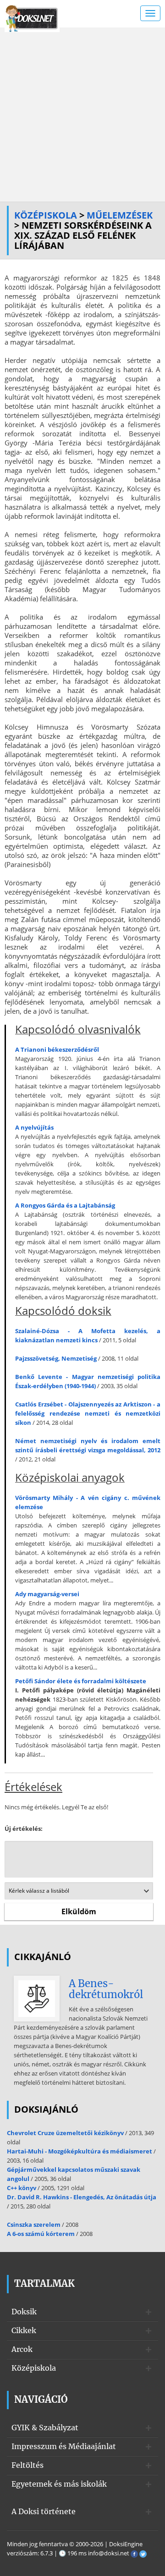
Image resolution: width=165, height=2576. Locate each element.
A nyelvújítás (34, 1127)
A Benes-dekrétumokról (106, 1989)
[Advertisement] (82, 115)
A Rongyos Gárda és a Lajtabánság (65, 1205)
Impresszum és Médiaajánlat (64, 2446)
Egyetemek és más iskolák (59, 2484)
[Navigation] (150, 13)
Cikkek (24, 2330)
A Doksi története (44, 2511)
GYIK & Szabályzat (45, 2428)
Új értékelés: (24, 1829)
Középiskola (46, 215)
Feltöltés (27, 2465)
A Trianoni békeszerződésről (57, 1049)
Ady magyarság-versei (47, 1594)
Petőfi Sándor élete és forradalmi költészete (81, 1681)
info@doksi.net (109, 2553)
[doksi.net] (32, 17)
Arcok (22, 2349)
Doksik (24, 2312)
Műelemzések (120, 215)
